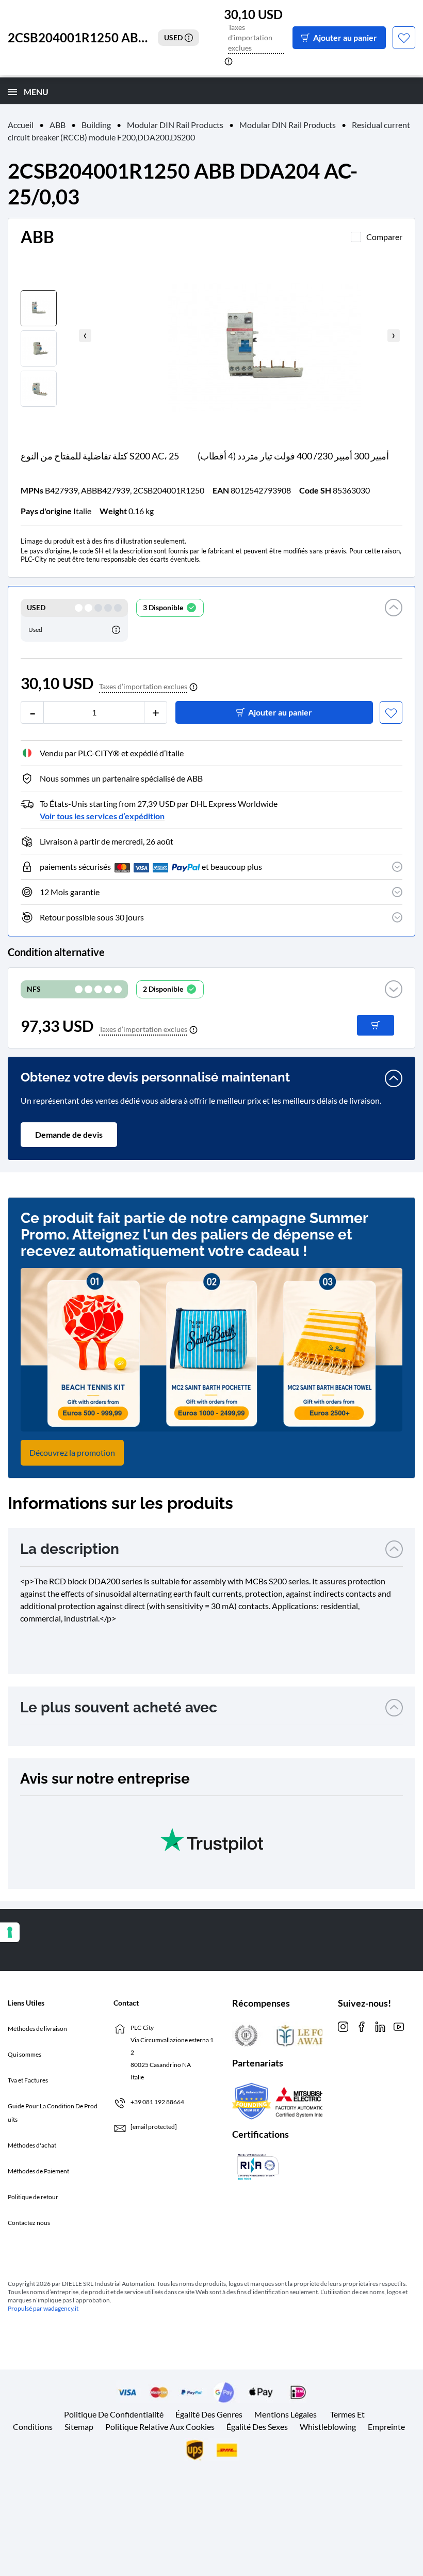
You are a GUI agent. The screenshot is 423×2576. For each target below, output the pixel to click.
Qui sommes (25, 2054)
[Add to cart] (376, 1025)
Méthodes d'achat (32, 2145)
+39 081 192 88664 (157, 2102)
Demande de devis (69, 1134)
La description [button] (70, 1549)
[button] (394, 620)
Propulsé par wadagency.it (43, 2308)
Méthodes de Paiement (38, 2171)
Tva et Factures (28, 2080)
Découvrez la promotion (72, 1452)
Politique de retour (33, 2197)
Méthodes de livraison (37, 2029)
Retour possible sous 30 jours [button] (92, 917)
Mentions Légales (286, 2414)
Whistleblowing (328, 2427)
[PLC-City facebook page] (362, 2026)
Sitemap (79, 2427)
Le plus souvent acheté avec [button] (119, 1707)
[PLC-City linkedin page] (380, 2026)
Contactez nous (29, 2223)
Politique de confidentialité (114, 2414)
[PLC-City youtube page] (399, 2026)
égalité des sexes (257, 2427)
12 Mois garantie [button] (70, 892)
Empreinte (386, 2427)
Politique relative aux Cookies (160, 2427)
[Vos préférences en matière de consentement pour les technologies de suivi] (10, 1932)
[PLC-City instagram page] (343, 2026)
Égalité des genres (209, 2414)
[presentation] (85, 336)
